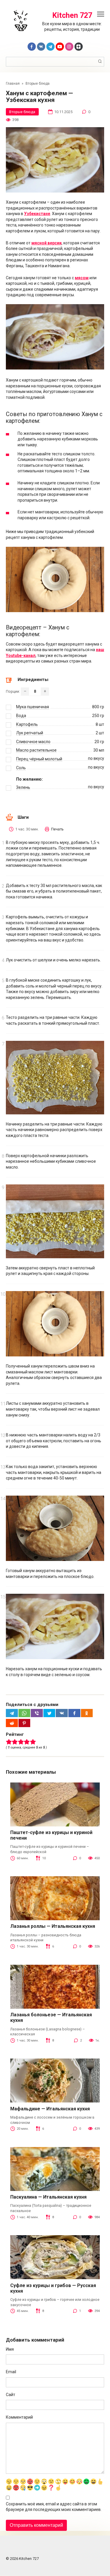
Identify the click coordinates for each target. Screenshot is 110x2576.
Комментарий (19, 2417)
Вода (21, 716)
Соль (21, 768)
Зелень (23, 787)
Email (11, 2372)
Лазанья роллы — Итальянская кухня (53, 1926)
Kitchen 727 (72, 15)
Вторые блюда (22, 112)
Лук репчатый (30, 733)
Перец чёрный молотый (39, 759)
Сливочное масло (33, 742)
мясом (82, 278)
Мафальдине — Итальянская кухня (50, 2109)
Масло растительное (36, 750)
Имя (10, 2349)
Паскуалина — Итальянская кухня (48, 2197)
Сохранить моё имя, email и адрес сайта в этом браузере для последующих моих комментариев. (54, 2507)
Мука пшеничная (33, 707)
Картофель (27, 724)
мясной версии (46, 243)
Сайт (11, 2395)
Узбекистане (37, 214)
